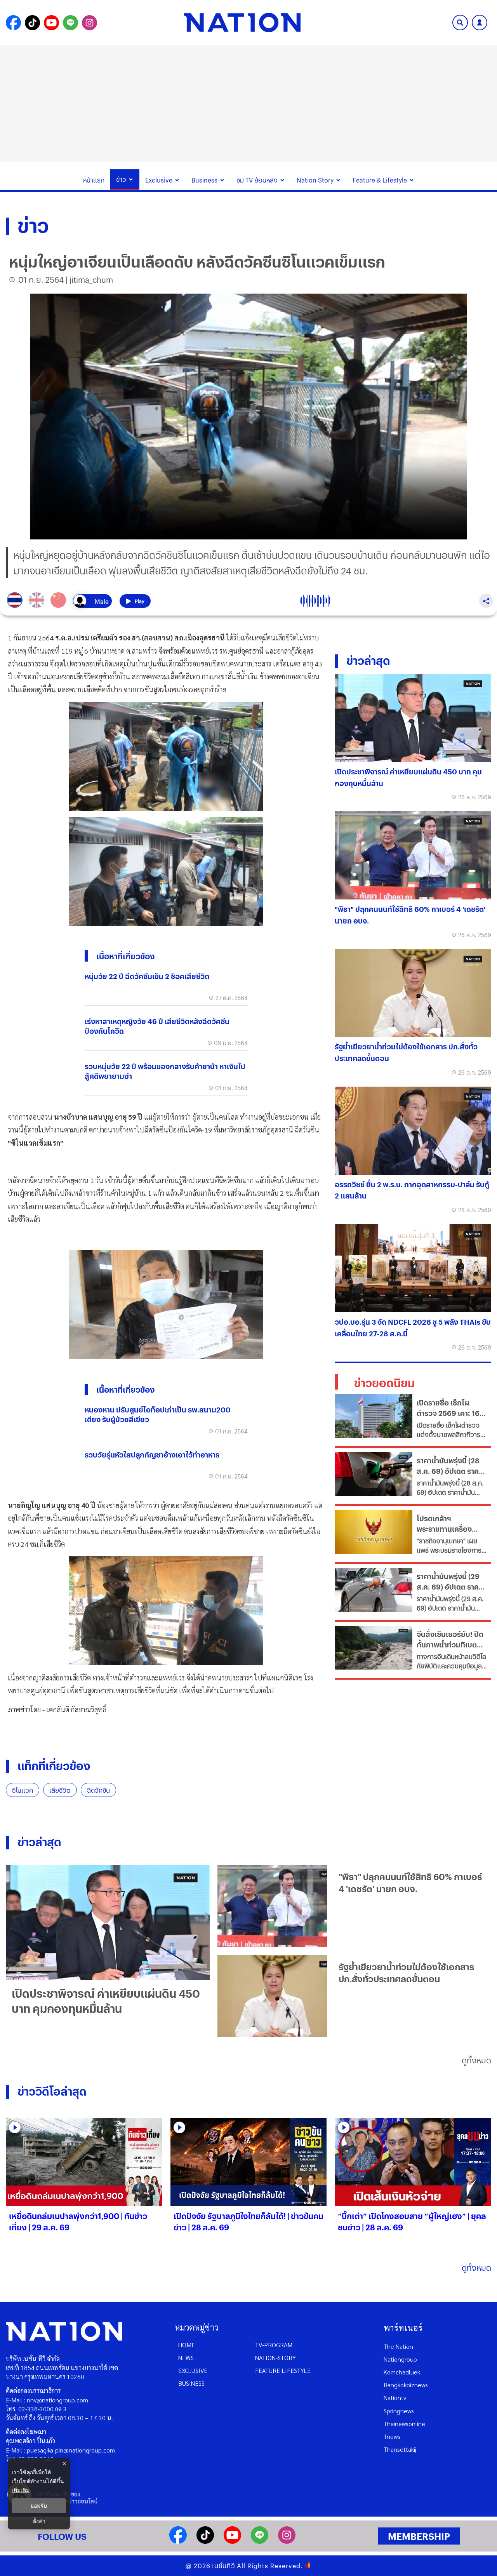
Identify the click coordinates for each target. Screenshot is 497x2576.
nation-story (275, 2358)
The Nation (398, 2346)
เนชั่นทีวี (224, 2566)
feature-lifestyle (283, 2370)
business (191, 2383)
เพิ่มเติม (21, 2490)
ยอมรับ (39, 2506)
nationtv (395, 2398)
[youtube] (232, 2541)
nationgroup (400, 2359)
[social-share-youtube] (51, 23)
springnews (399, 2411)
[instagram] (287, 2541)
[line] (260, 2541)
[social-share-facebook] (13, 23)
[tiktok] (205, 2541)
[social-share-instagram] (89, 23)
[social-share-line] (70, 23)
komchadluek (402, 2372)
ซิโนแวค (23, 1790)
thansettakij (400, 2449)
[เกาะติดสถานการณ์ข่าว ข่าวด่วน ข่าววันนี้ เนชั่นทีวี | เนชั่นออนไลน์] (242, 23)
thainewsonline (404, 2424)
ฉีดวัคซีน (98, 1790)
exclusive (193, 2370)
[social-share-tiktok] (32, 23)
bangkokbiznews (406, 2385)
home (187, 2345)
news (186, 2358)
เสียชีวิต (60, 1790)
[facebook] (178, 2541)
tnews (392, 2436)
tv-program (274, 2345)
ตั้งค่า (39, 2521)
